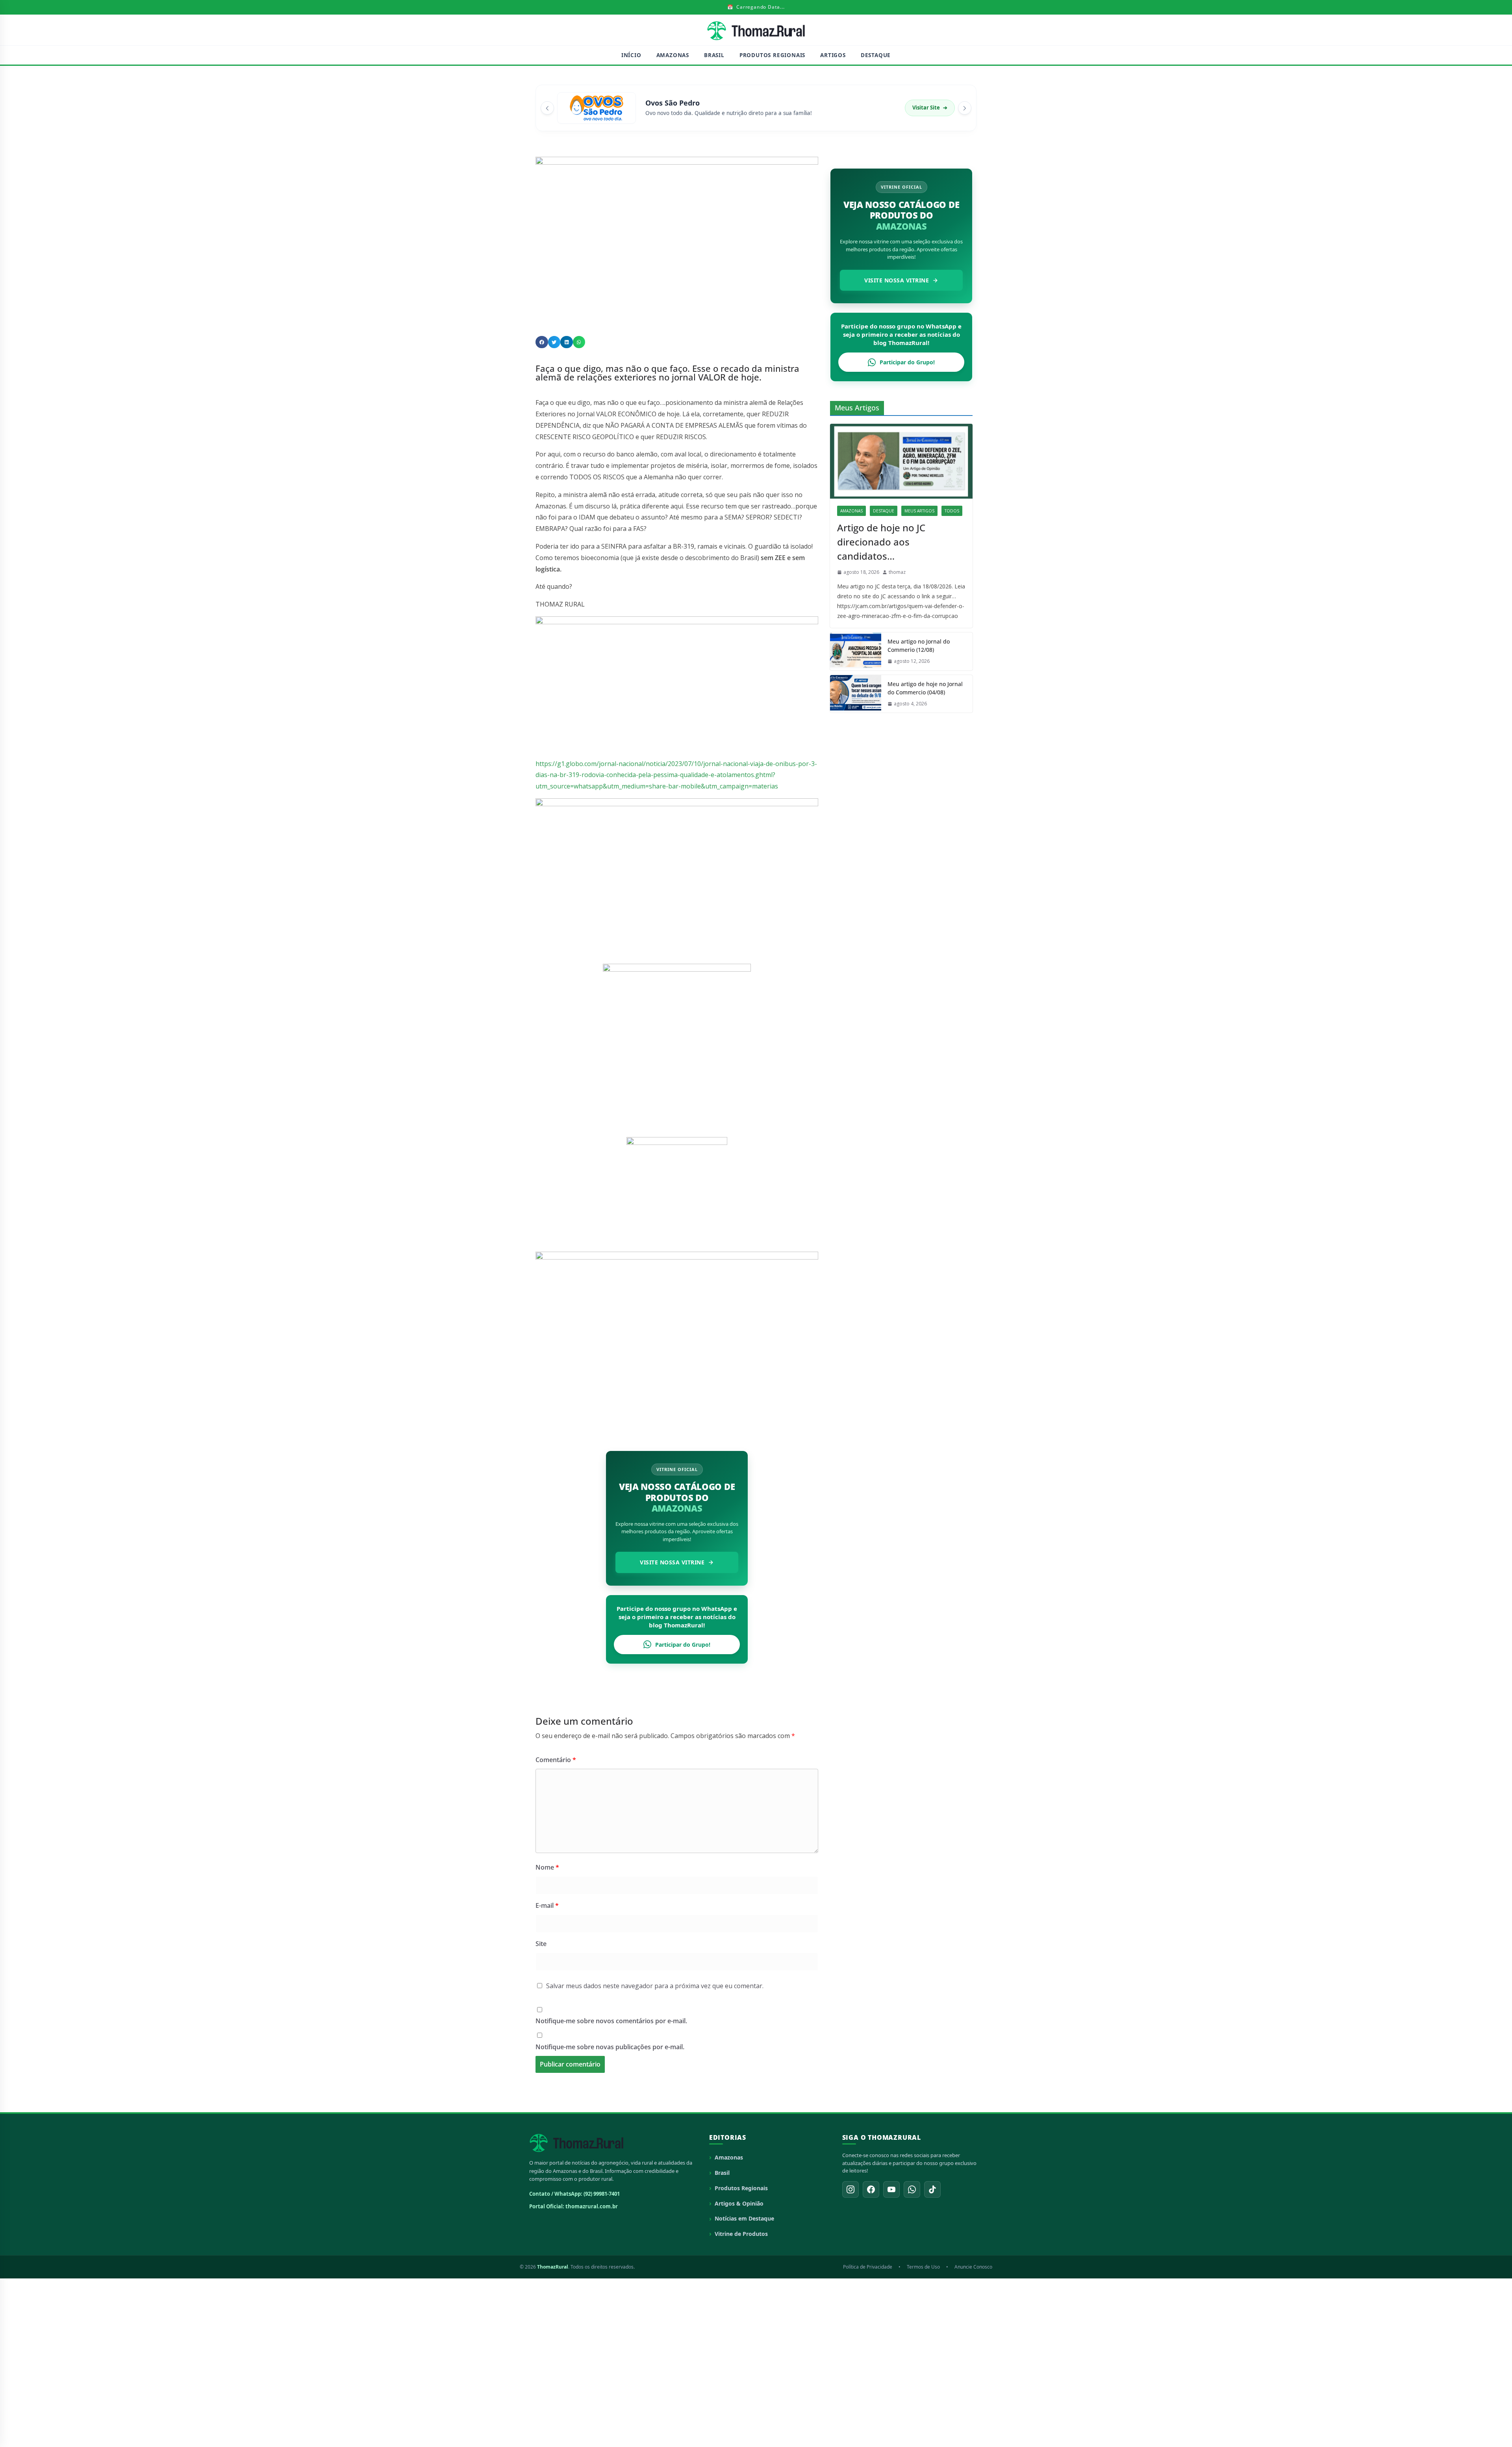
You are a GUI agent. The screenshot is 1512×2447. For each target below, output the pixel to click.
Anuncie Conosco (973, 2267)
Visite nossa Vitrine (672, 1562)
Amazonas (673, 55)
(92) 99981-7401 (602, 2194)
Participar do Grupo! (683, 1645)
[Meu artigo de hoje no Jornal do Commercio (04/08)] (856, 694)
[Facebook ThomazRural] (871, 2189)
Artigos (833, 55)
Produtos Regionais (772, 55)
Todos (952, 511)
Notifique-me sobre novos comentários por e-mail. (611, 2021)
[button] (542, 342)
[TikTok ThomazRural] (932, 2189)
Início (631, 55)
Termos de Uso (923, 2267)
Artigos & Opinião (739, 2203)
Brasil (714, 55)
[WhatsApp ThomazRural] (912, 2189)
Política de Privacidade (868, 2267)
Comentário (556, 1760)
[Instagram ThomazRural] (850, 2189)
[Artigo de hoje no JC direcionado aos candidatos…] (901, 461)
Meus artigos (919, 511)
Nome (547, 1867)
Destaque (876, 55)
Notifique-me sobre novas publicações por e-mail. (610, 2047)
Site (541, 1944)
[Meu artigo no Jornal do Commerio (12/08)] (856, 651)
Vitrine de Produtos (741, 2234)
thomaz (897, 572)
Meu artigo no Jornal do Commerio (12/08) (919, 646)
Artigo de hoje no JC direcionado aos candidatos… (881, 542)
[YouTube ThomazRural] (891, 2189)
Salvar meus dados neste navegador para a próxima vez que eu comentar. (655, 1986)
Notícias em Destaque (744, 2218)
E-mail (547, 1905)
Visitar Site (930, 108)
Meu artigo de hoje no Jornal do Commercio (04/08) (925, 688)
